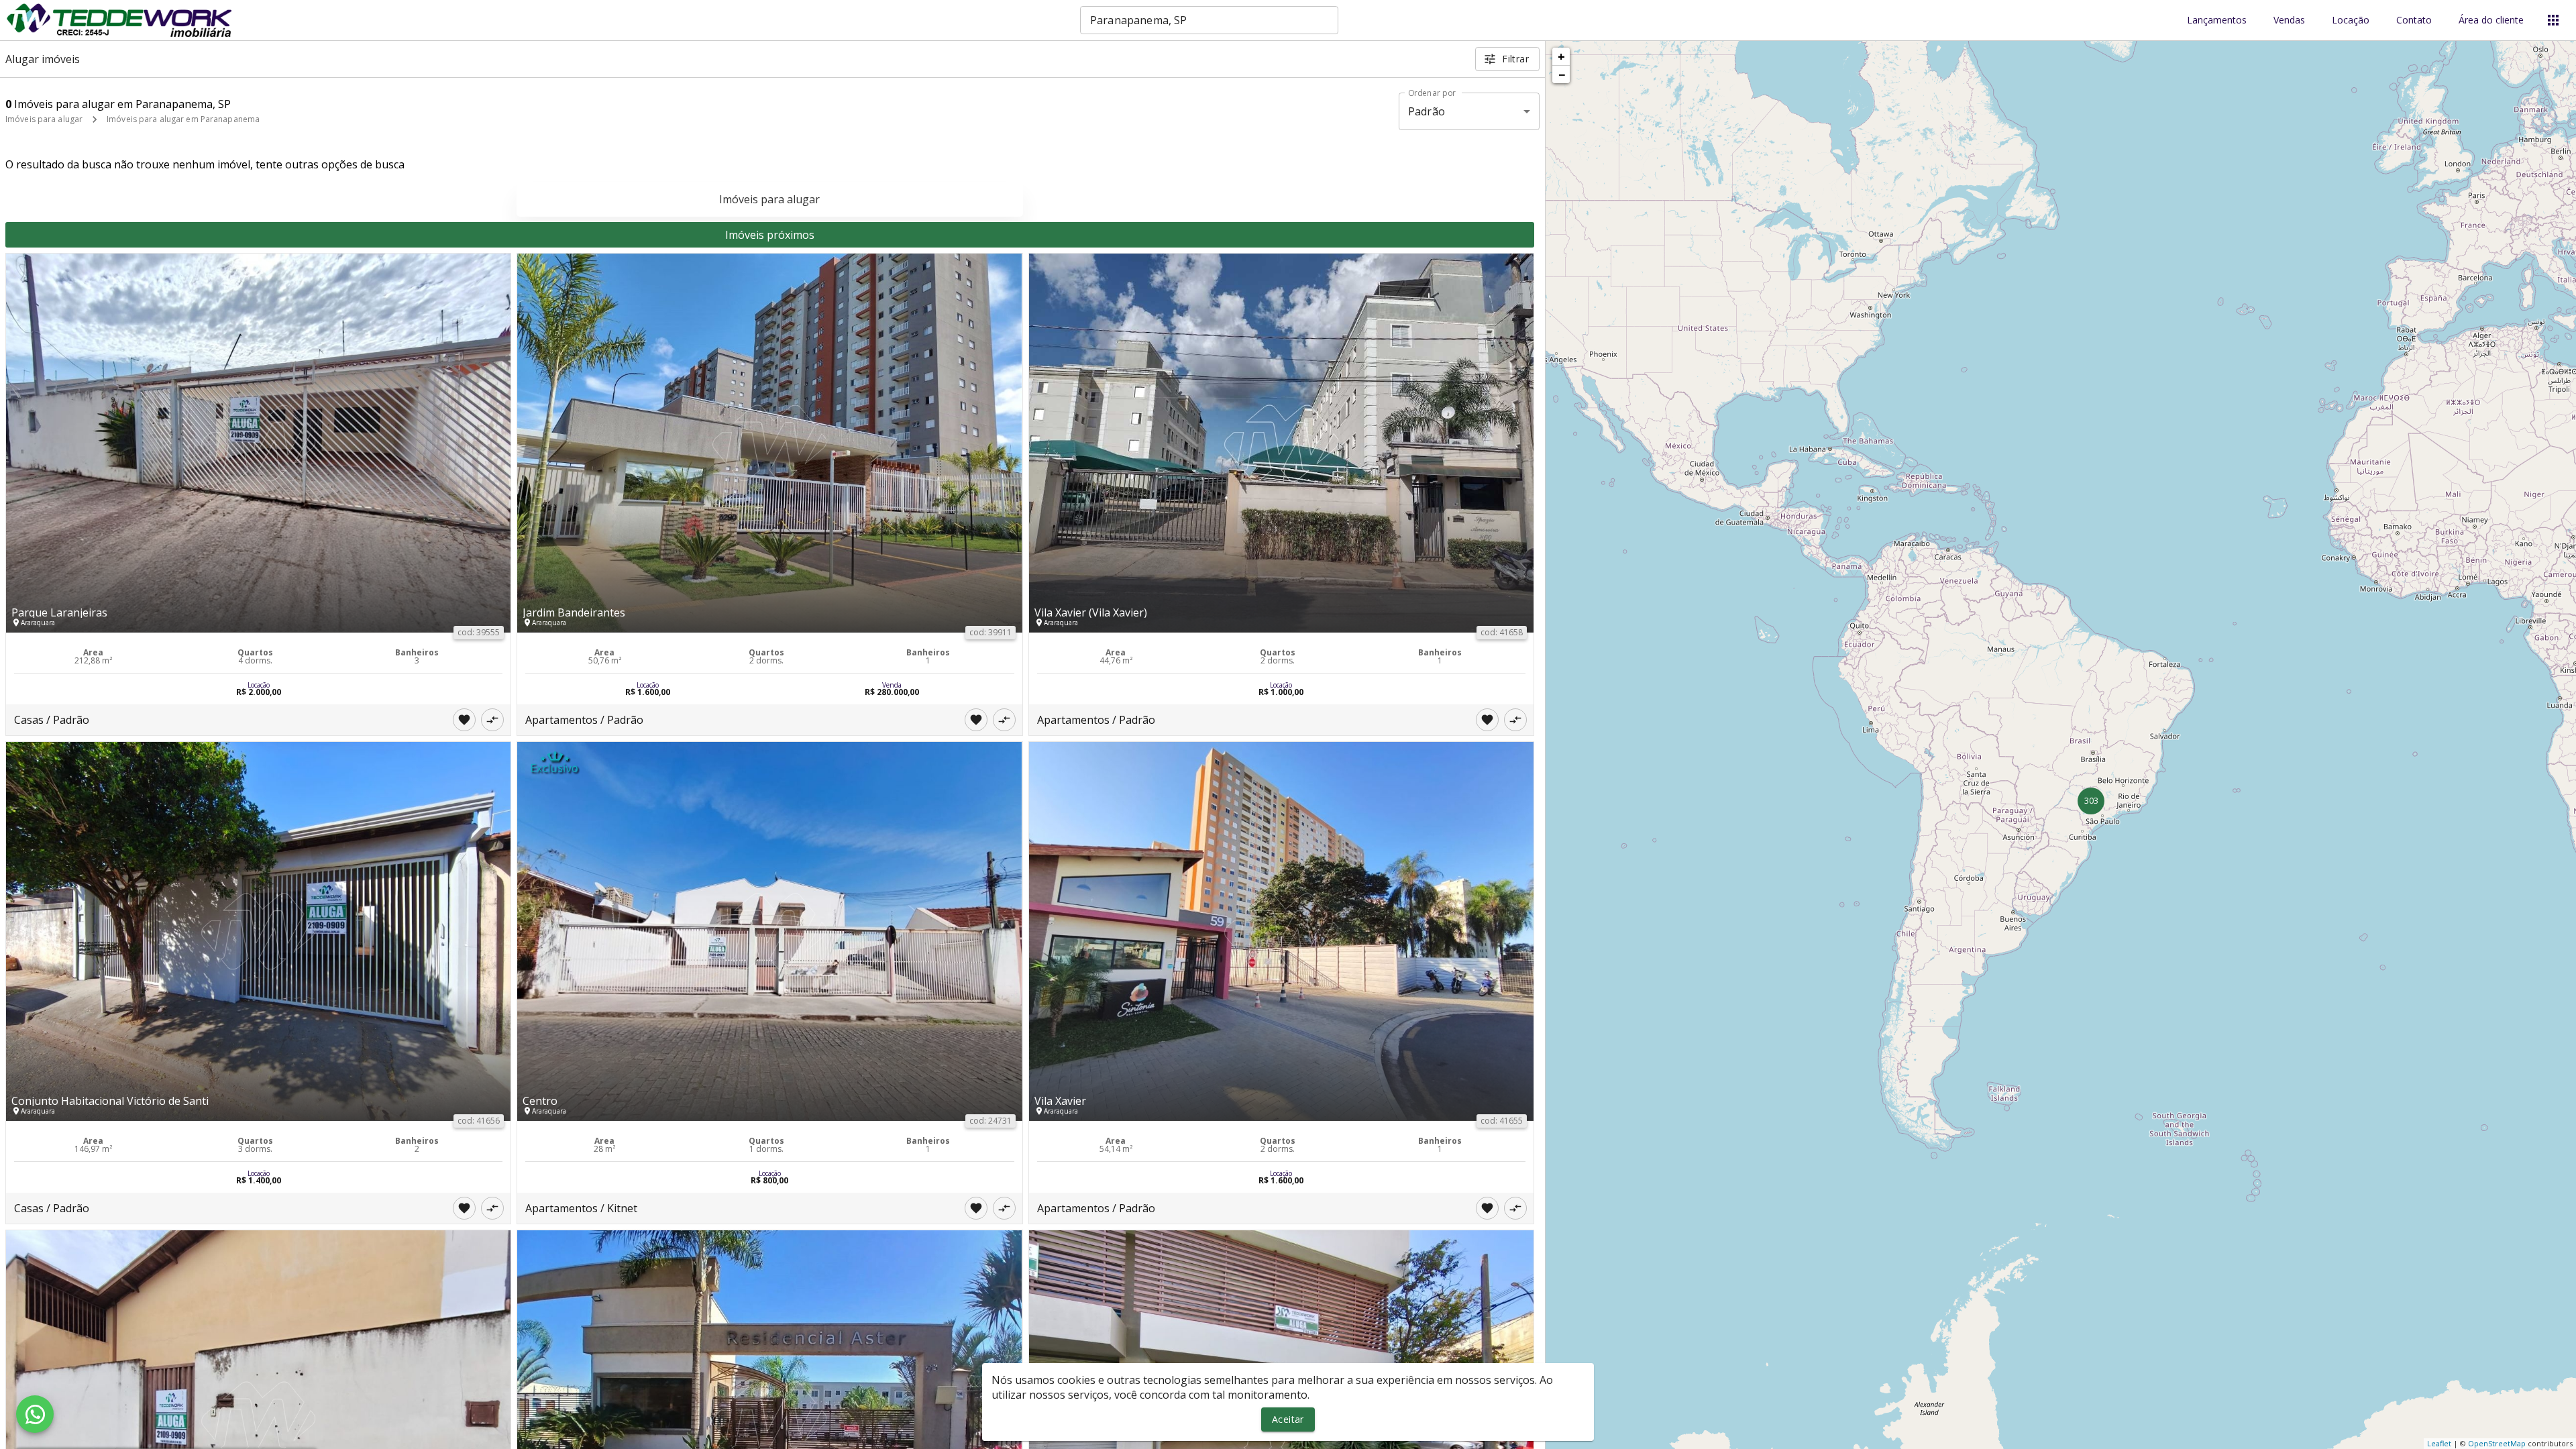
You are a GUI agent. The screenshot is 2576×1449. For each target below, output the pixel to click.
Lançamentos (2217, 20)
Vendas (2289, 20)
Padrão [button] (1427, 111)
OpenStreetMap (2497, 1443)
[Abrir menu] (2553, 20)
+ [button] (1561, 56)
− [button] (1562, 74)
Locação (2351, 20)
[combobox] (1209, 20)
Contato (2414, 20)
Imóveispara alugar (769, 199)
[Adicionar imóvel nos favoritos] (464, 720)
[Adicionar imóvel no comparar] (492, 720)
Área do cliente (2491, 20)
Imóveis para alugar (44, 119)
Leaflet (2439, 1443)
